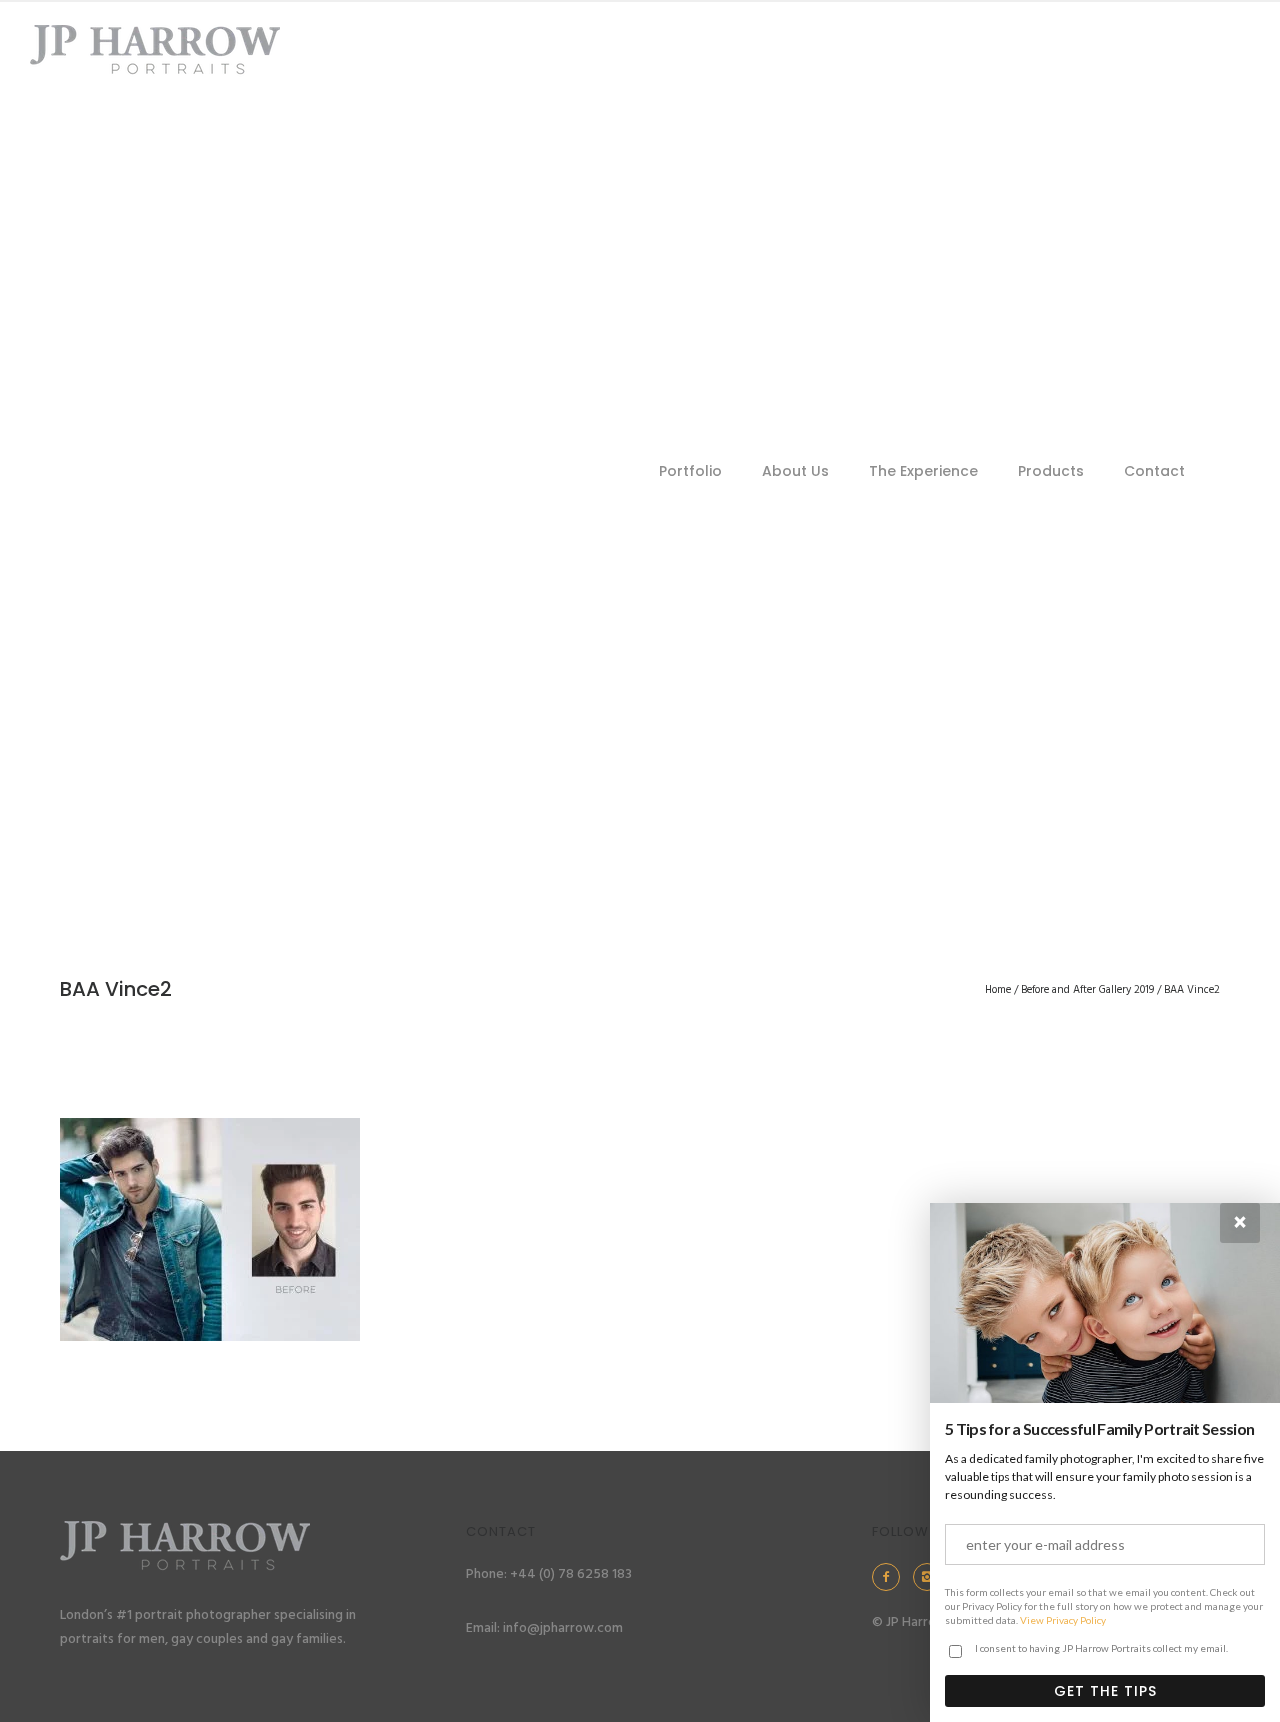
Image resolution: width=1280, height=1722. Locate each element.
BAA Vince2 (1192, 990)
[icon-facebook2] (891, 1577)
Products (1051, 471)
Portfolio (690, 471)
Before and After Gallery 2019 (1087, 990)
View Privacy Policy (1063, 1620)
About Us (795, 471)
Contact (1154, 471)
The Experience (923, 471)
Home (998, 990)
